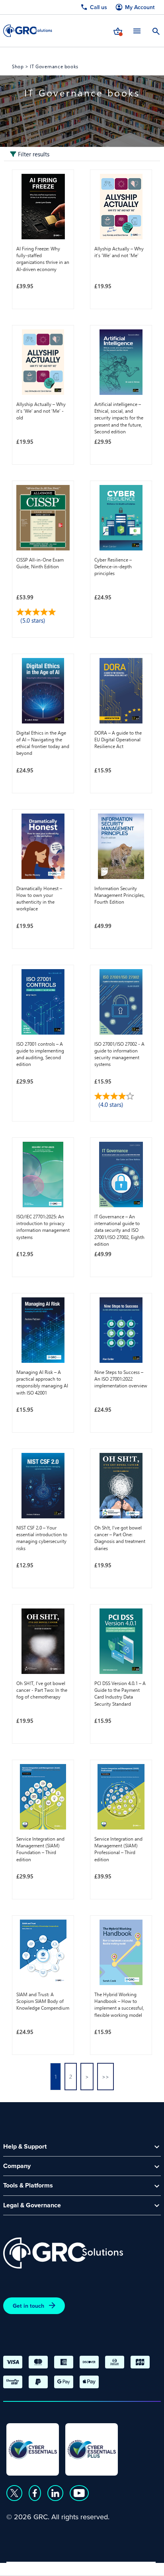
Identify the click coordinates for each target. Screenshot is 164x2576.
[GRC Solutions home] (63, 2253)
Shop (18, 66)
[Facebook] (35, 2493)
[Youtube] (79, 2493)
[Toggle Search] (156, 31)
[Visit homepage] (28, 31)
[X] (14, 2493)
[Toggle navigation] (137, 31)
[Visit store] (118, 31)
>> (105, 2077)
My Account (140, 7)
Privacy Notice (28, 2566)
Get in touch (28, 2306)
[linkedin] (55, 2493)
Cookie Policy (79, 2566)
